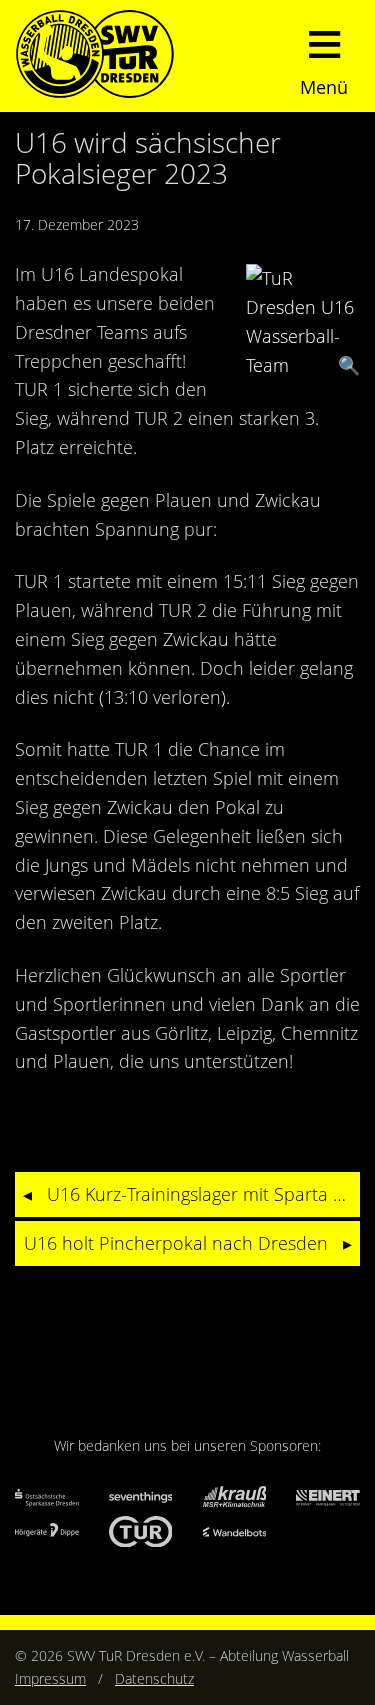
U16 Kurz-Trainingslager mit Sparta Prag (203, 1194)
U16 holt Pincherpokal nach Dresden (176, 1243)
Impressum (50, 1678)
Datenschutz (154, 1678)
